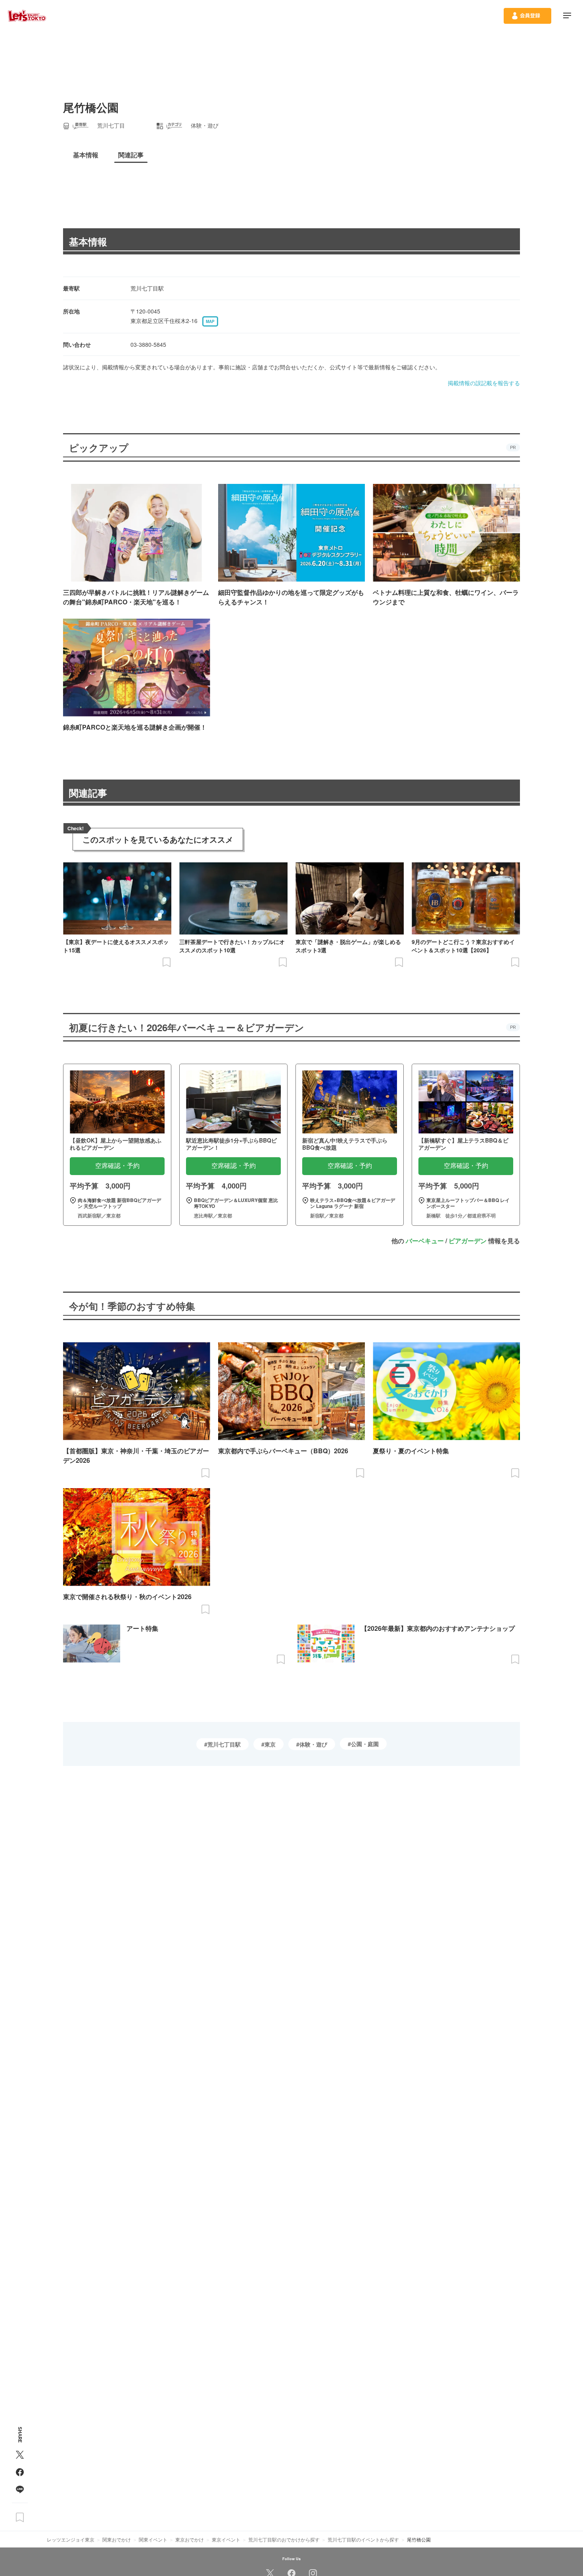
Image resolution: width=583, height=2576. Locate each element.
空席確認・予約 (117, 1166)
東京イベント (226, 2539)
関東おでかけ (117, 2539)
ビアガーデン (468, 1241)
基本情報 (88, 241)
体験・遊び (313, 1744)
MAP (210, 321)
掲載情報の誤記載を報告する (484, 383)
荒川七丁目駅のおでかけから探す (284, 2539)
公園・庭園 (365, 1744)
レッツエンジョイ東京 (71, 2539)
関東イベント (153, 2539)
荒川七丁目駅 (224, 1744)
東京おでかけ (190, 2539)
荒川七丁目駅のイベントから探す (363, 2539)
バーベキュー (425, 1241)
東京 (270, 1744)
